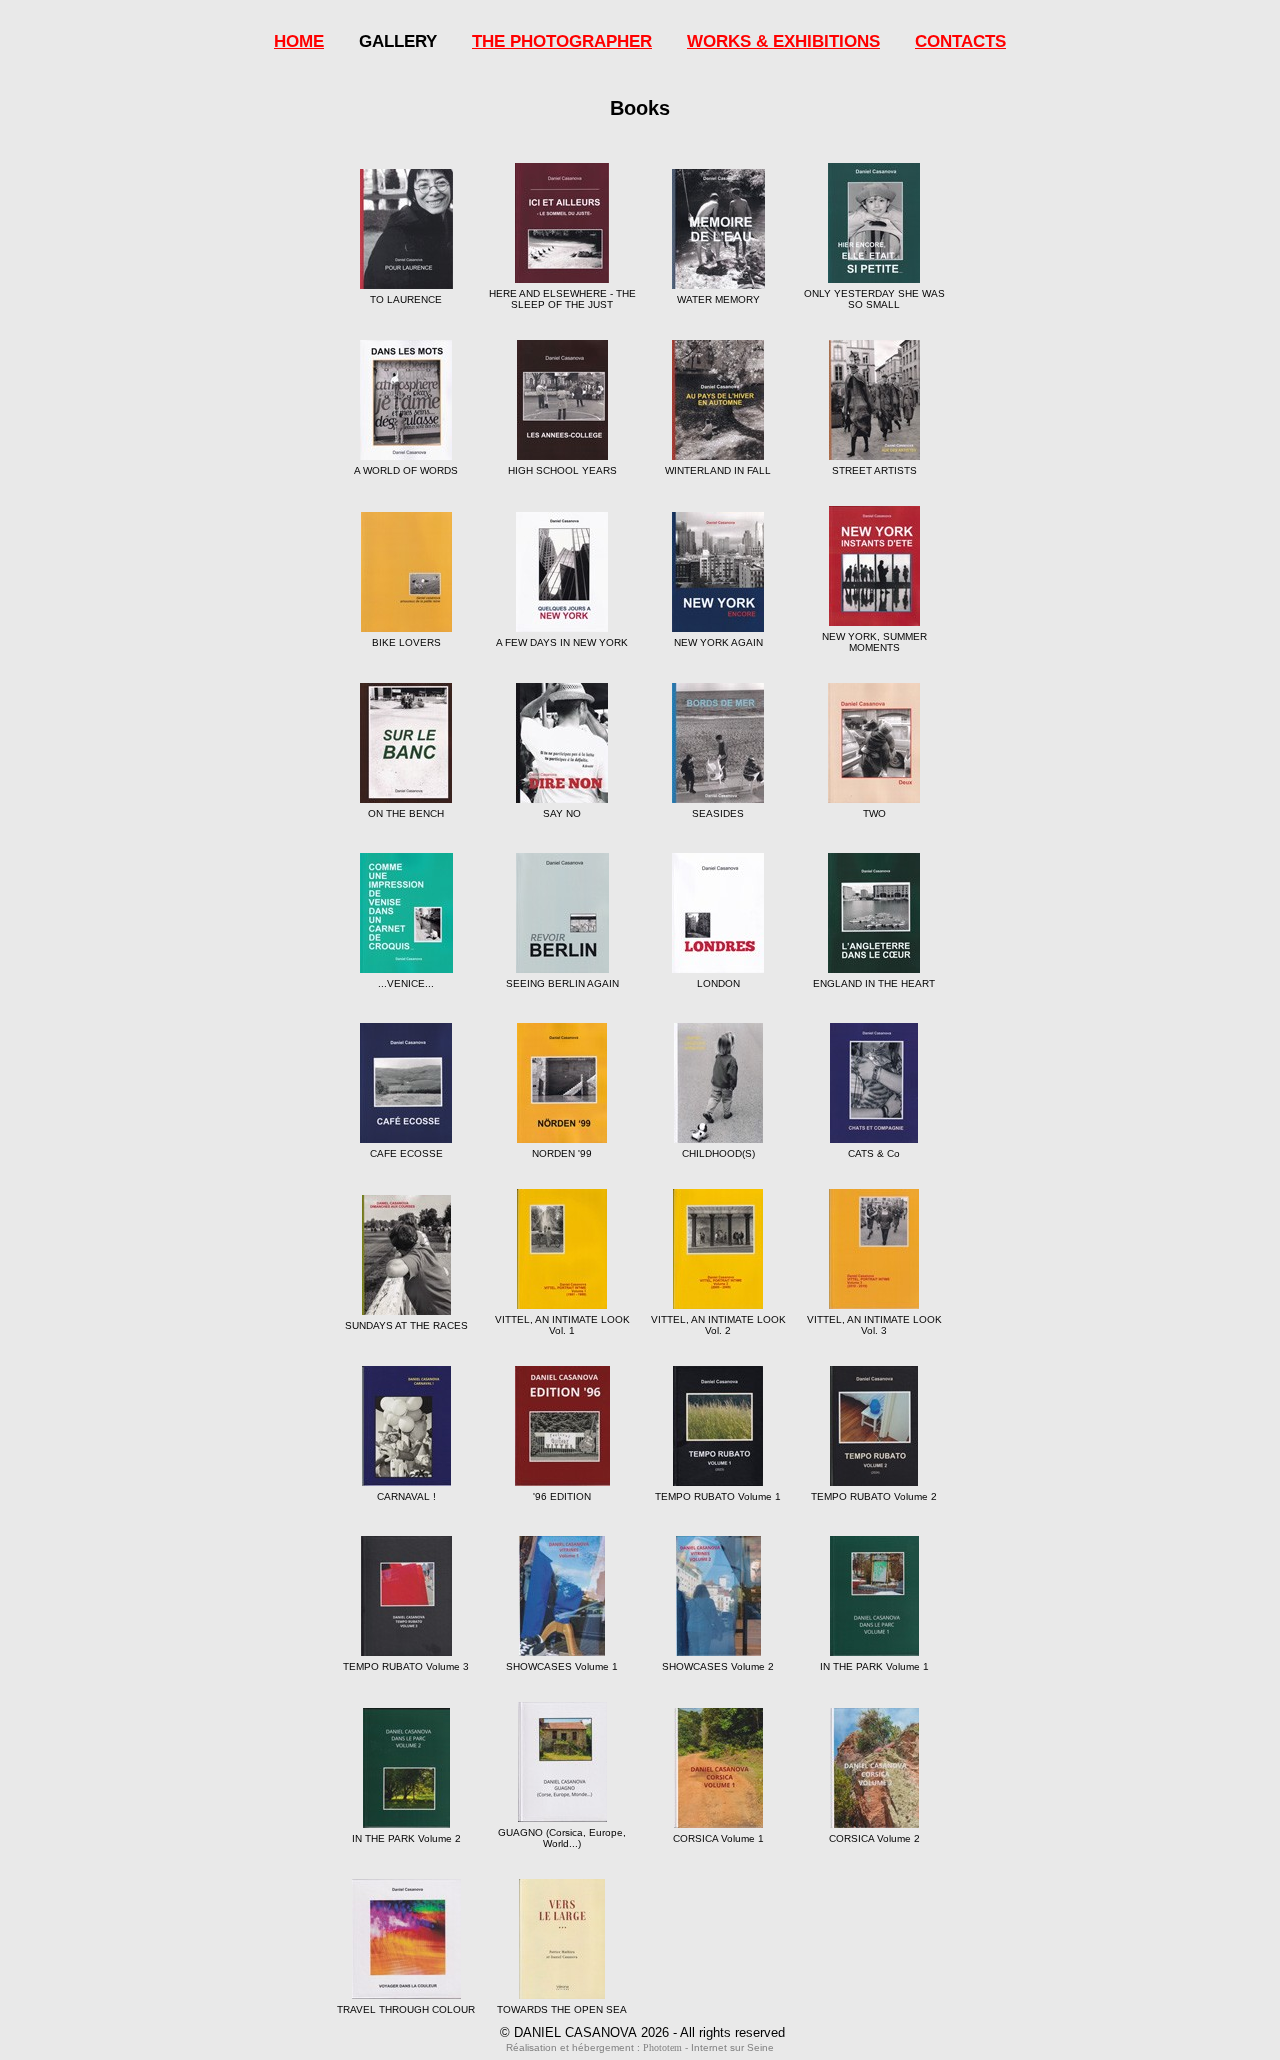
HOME (299, 41)
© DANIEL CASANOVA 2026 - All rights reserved (642, 2032)
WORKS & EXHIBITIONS (783, 41)
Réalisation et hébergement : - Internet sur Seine (640, 2047)
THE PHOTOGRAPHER (562, 41)
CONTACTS (960, 41)
